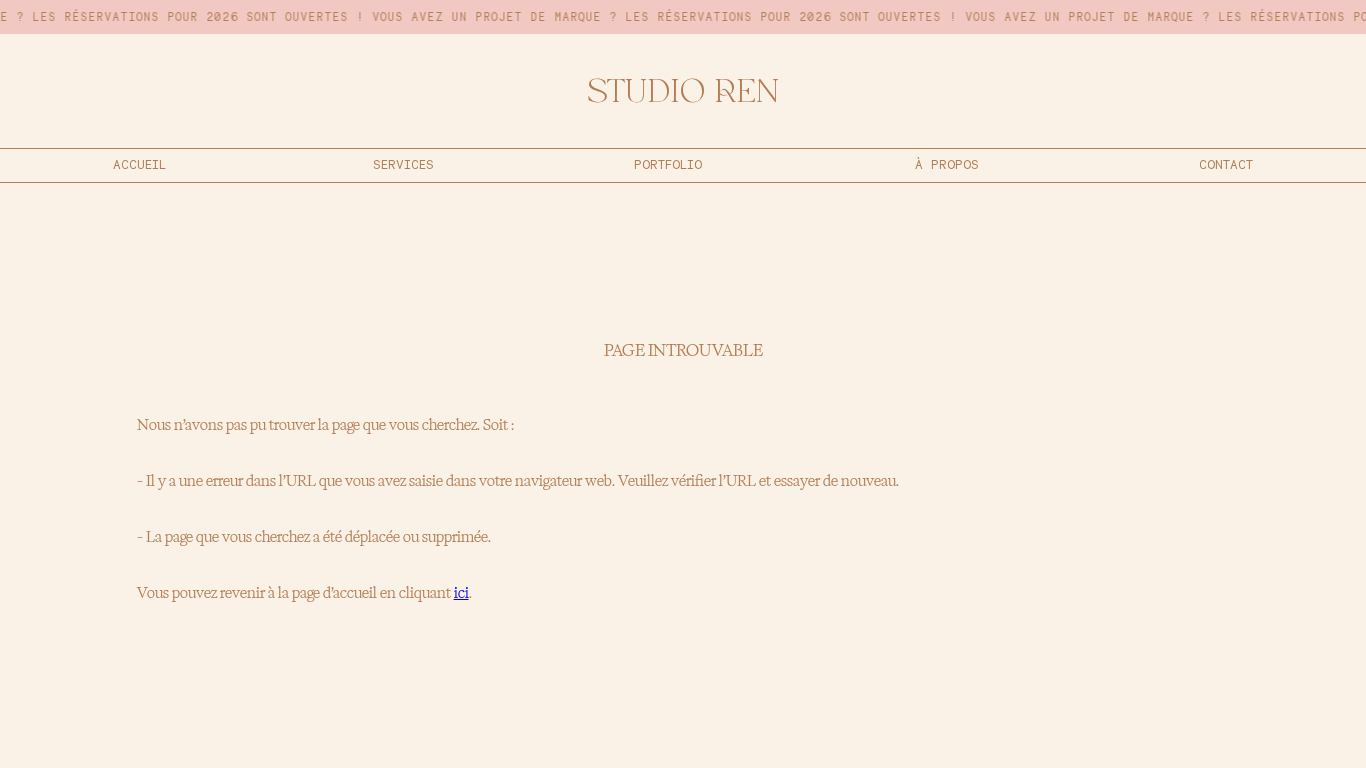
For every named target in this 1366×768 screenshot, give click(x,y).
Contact (1226, 164)
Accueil (139, 164)
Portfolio (668, 164)
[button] (403, 165)
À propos (947, 164)
